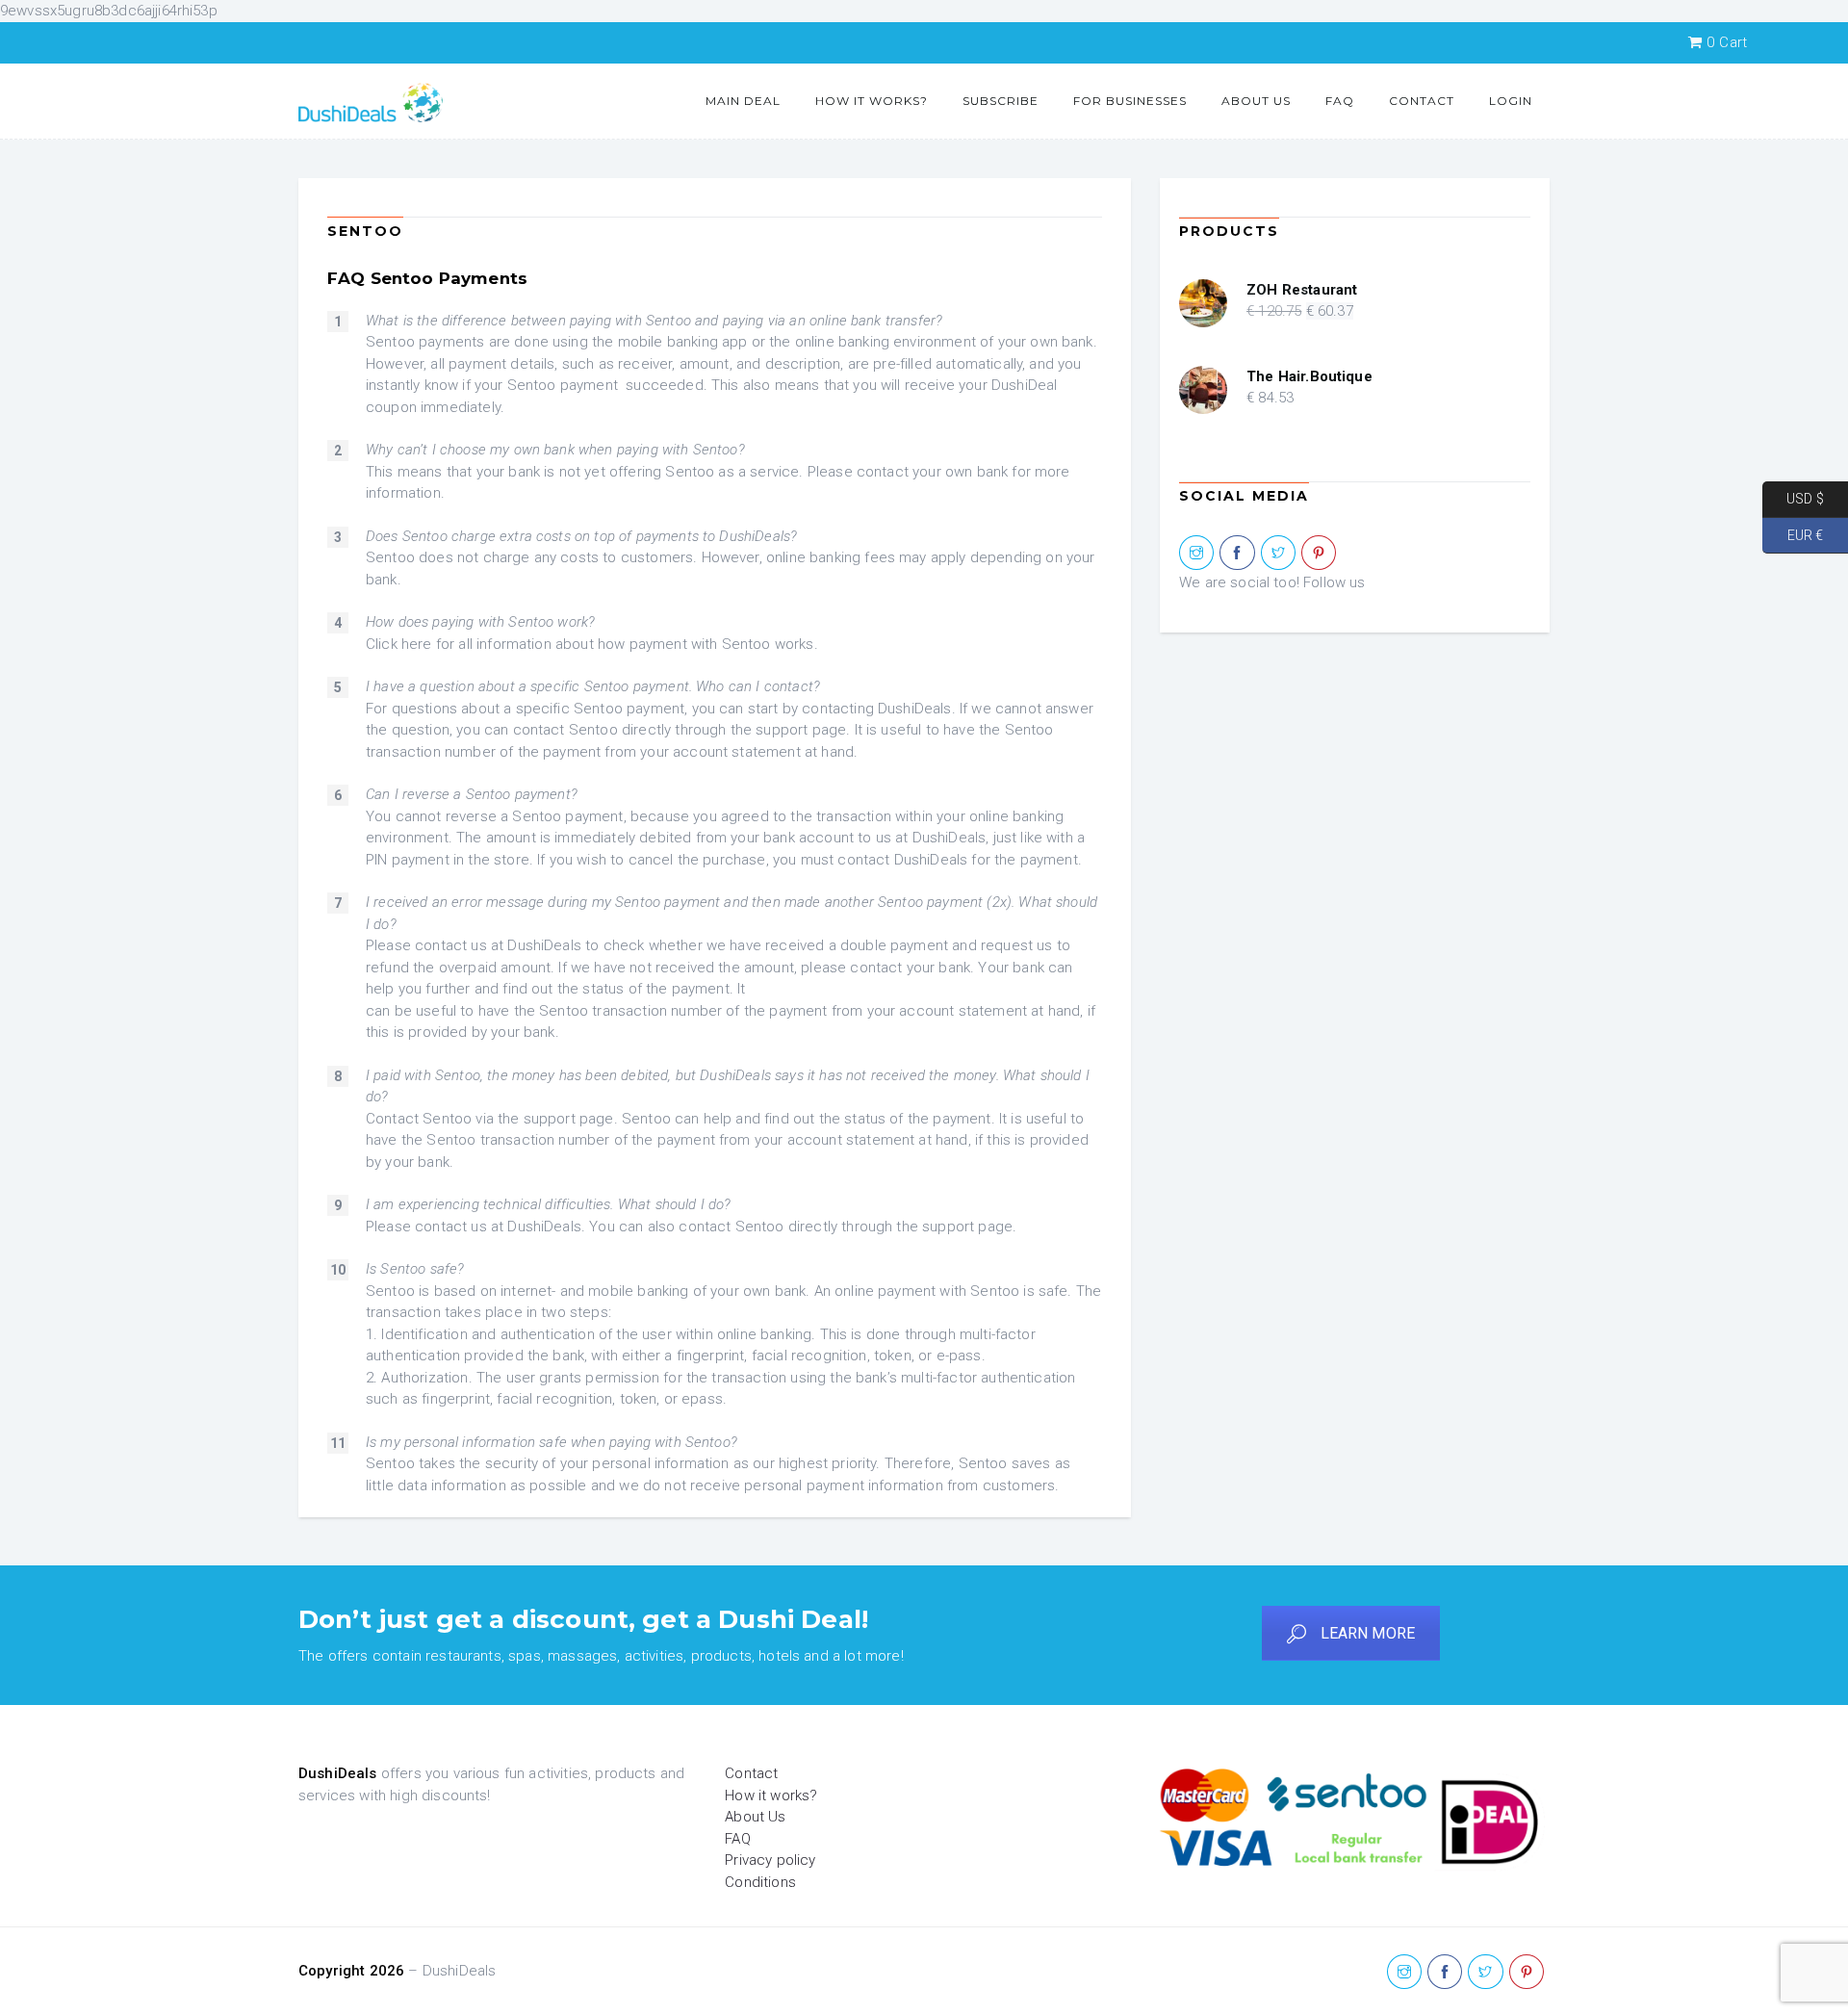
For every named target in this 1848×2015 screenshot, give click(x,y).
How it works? (872, 101)
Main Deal (743, 101)
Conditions (760, 1882)
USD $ (1793, 499)
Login (1511, 101)
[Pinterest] (1319, 554)
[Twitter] (1278, 554)
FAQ (1340, 101)
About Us (1256, 101)
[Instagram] (1196, 554)
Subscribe (1001, 101)
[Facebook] (1237, 554)
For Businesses (1130, 101)
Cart (1727, 42)
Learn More (1368, 1633)
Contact (1422, 101)
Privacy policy (770, 1860)
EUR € (1793, 534)
